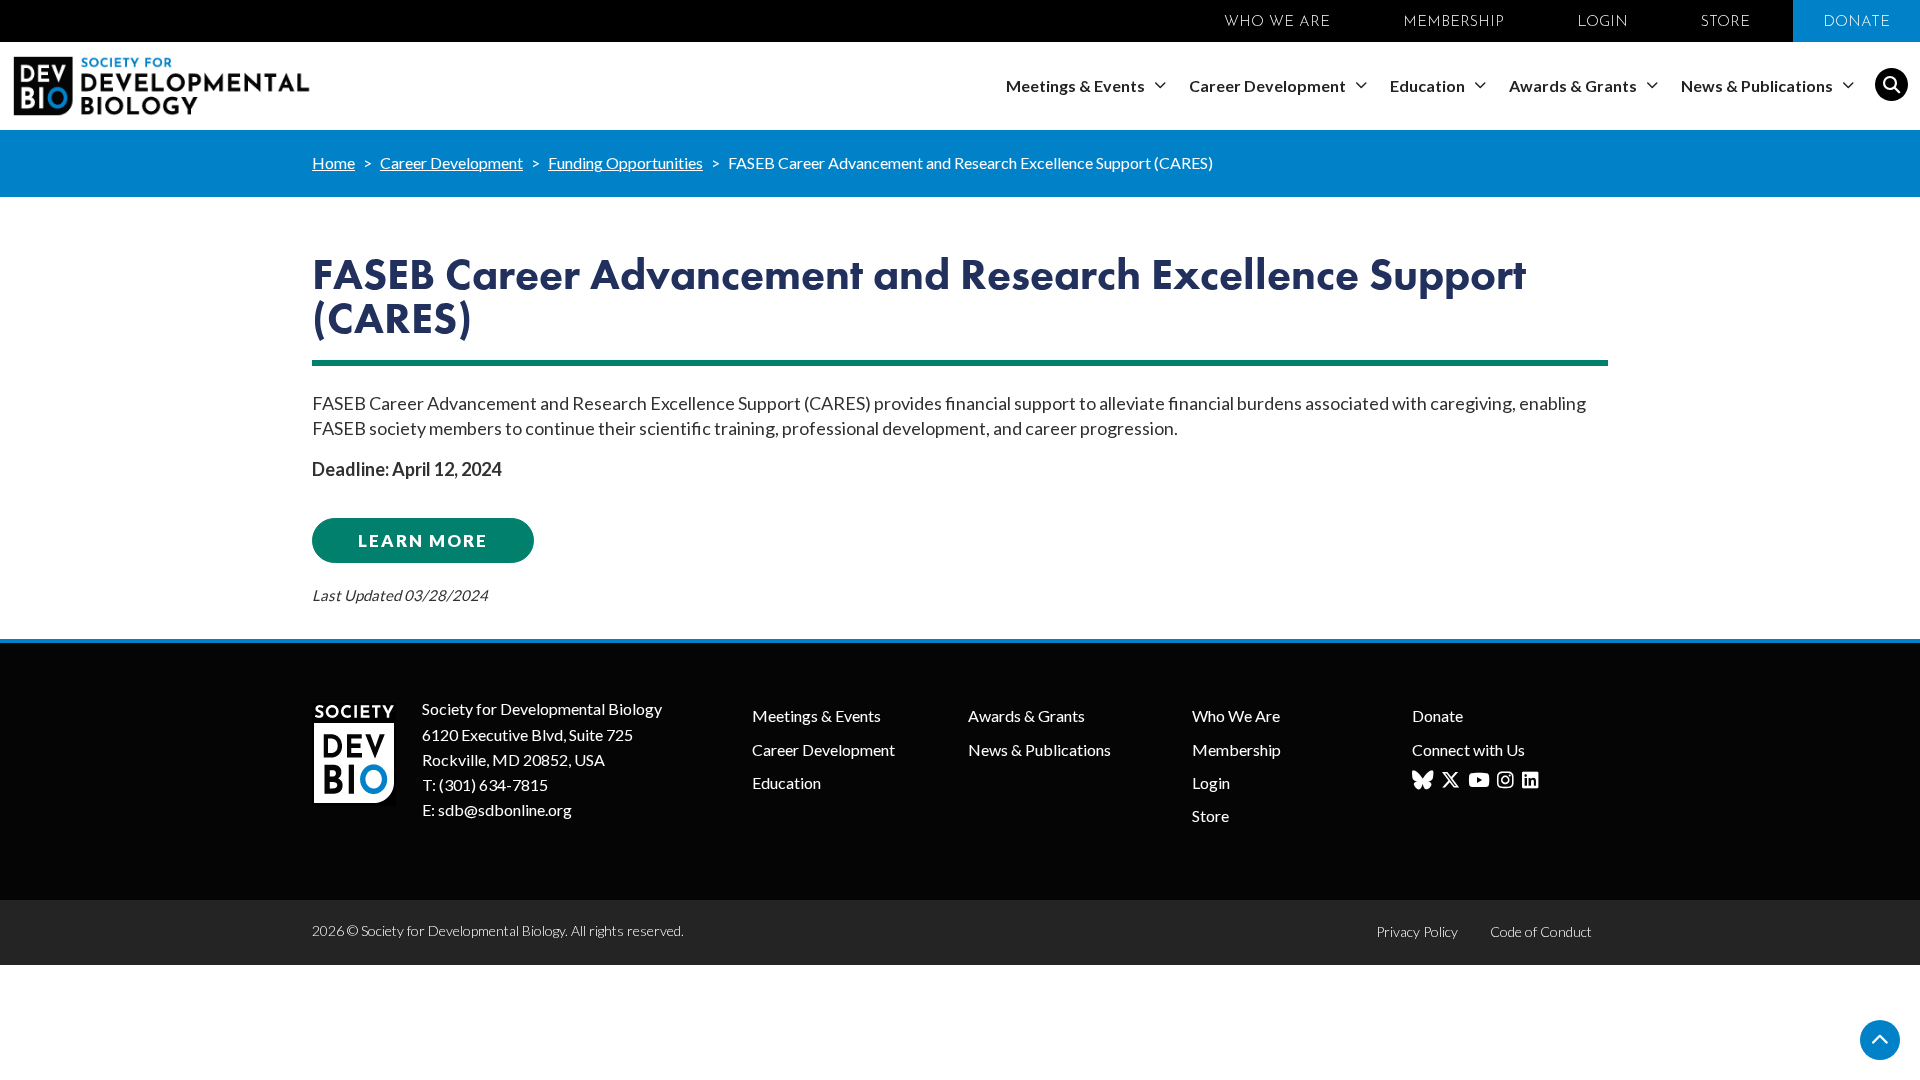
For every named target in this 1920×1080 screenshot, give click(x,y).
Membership (1236, 749)
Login (1211, 782)
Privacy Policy (1417, 931)
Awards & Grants (1574, 85)
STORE (1725, 22)
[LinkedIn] (1533, 780)
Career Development (1269, 85)
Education (1429, 85)
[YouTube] (1481, 780)
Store (1210, 815)
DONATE (1856, 22)
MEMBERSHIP (1453, 22)
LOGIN (1602, 22)
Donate (1437, 715)
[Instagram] (1508, 780)
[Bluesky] (1425, 780)
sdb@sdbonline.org (505, 809)
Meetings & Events (1077, 85)
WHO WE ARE (1277, 22)
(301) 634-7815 (493, 784)
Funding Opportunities (625, 162)
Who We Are (1236, 715)
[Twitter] (1453, 780)
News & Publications (1758, 85)
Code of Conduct (1541, 931)
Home (333, 162)
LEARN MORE (423, 540)
